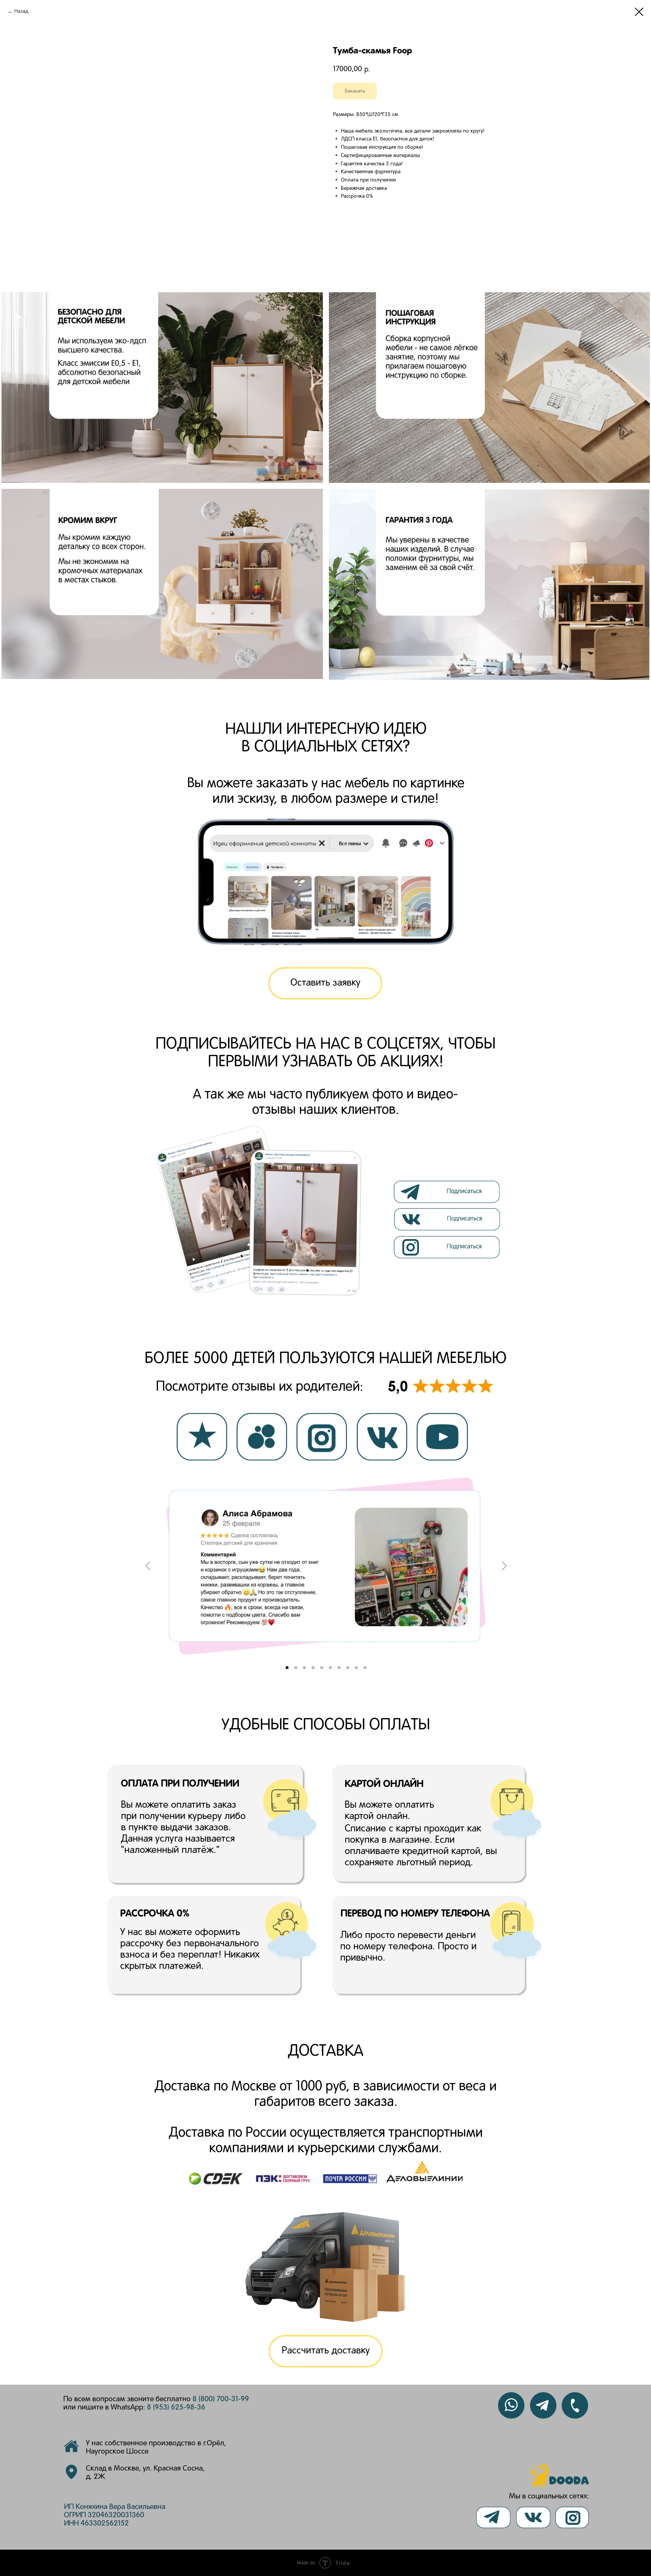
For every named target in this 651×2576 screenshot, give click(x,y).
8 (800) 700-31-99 (221, 2399)
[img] (448, 1219)
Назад (21, 11)
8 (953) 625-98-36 (176, 2408)
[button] (325, 983)
